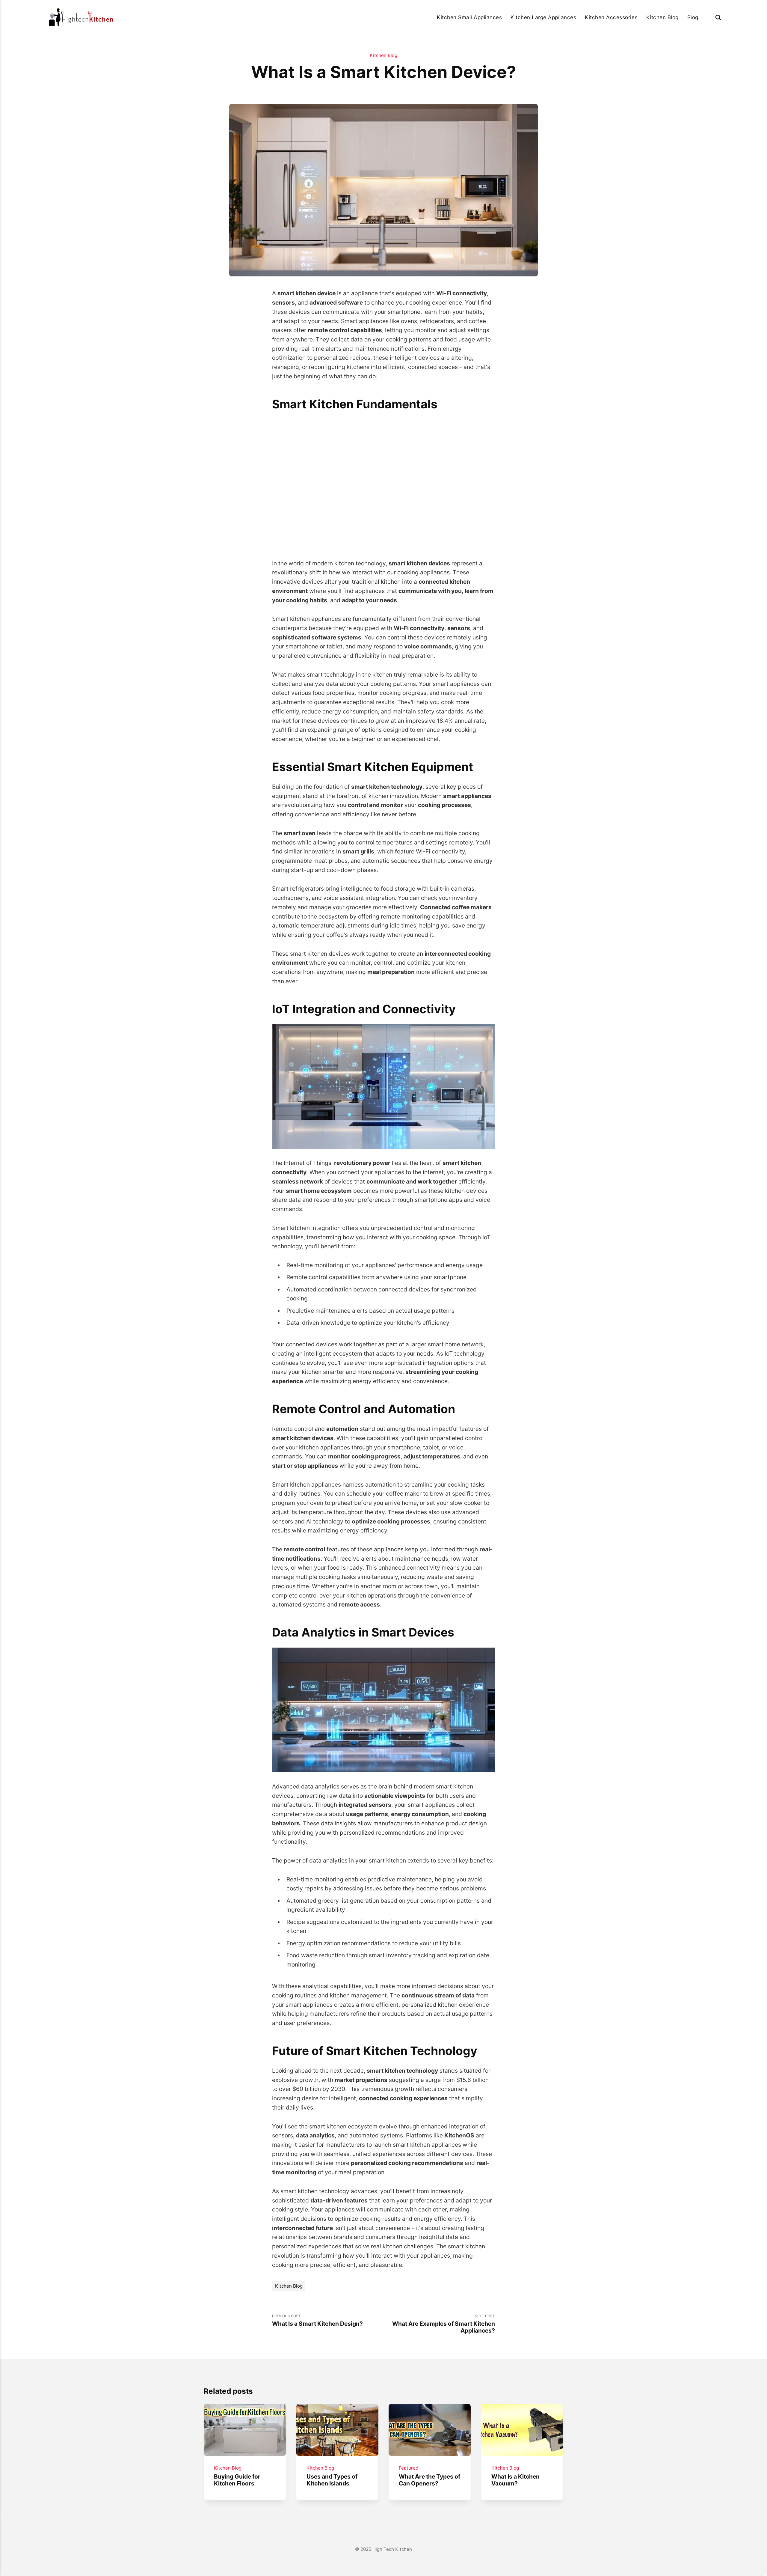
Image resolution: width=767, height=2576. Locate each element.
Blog (693, 17)
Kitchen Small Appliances (469, 17)
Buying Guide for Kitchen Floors (237, 2480)
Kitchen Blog (662, 17)
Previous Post (317, 2320)
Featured (409, 2468)
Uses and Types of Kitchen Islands (332, 2480)
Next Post (444, 2324)
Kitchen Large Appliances (543, 17)
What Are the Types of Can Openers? (429, 2480)
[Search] (718, 17)
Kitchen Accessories (611, 17)
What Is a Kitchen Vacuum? (515, 2480)
